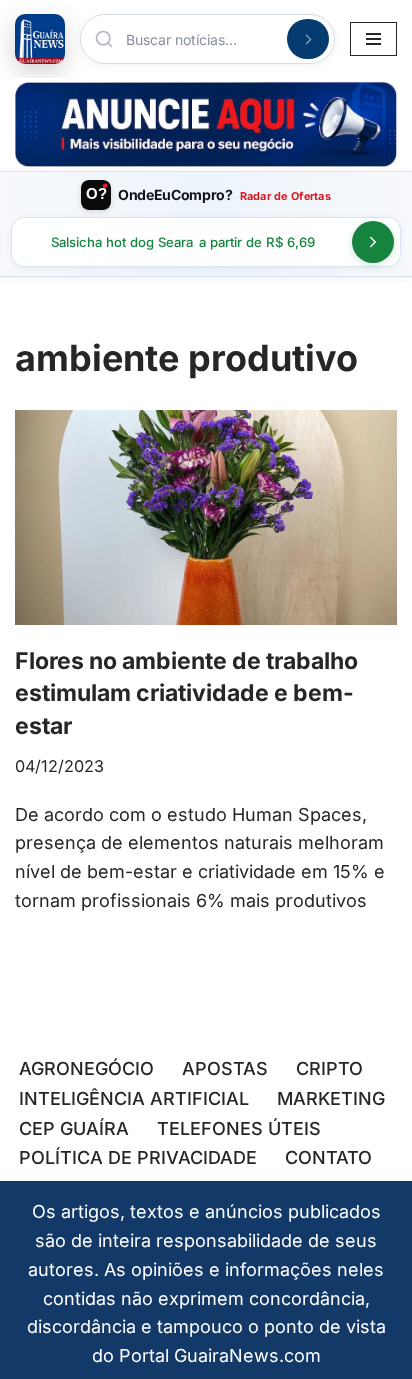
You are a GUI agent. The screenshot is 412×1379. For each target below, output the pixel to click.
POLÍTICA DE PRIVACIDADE (138, 1157)
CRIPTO (329, 1068)
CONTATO (328, 1157)
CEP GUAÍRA (74, 1128)
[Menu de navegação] (373, 39)
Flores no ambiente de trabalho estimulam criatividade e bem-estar (186, 693)
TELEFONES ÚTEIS (239, 1128)
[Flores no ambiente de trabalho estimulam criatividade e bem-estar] (206, 517)
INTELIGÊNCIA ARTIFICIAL (134, 1098)
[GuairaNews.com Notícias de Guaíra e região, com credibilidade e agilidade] (40, 39)
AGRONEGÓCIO (86, 1068)
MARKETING (331, 1098)
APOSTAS (225, 1068)
